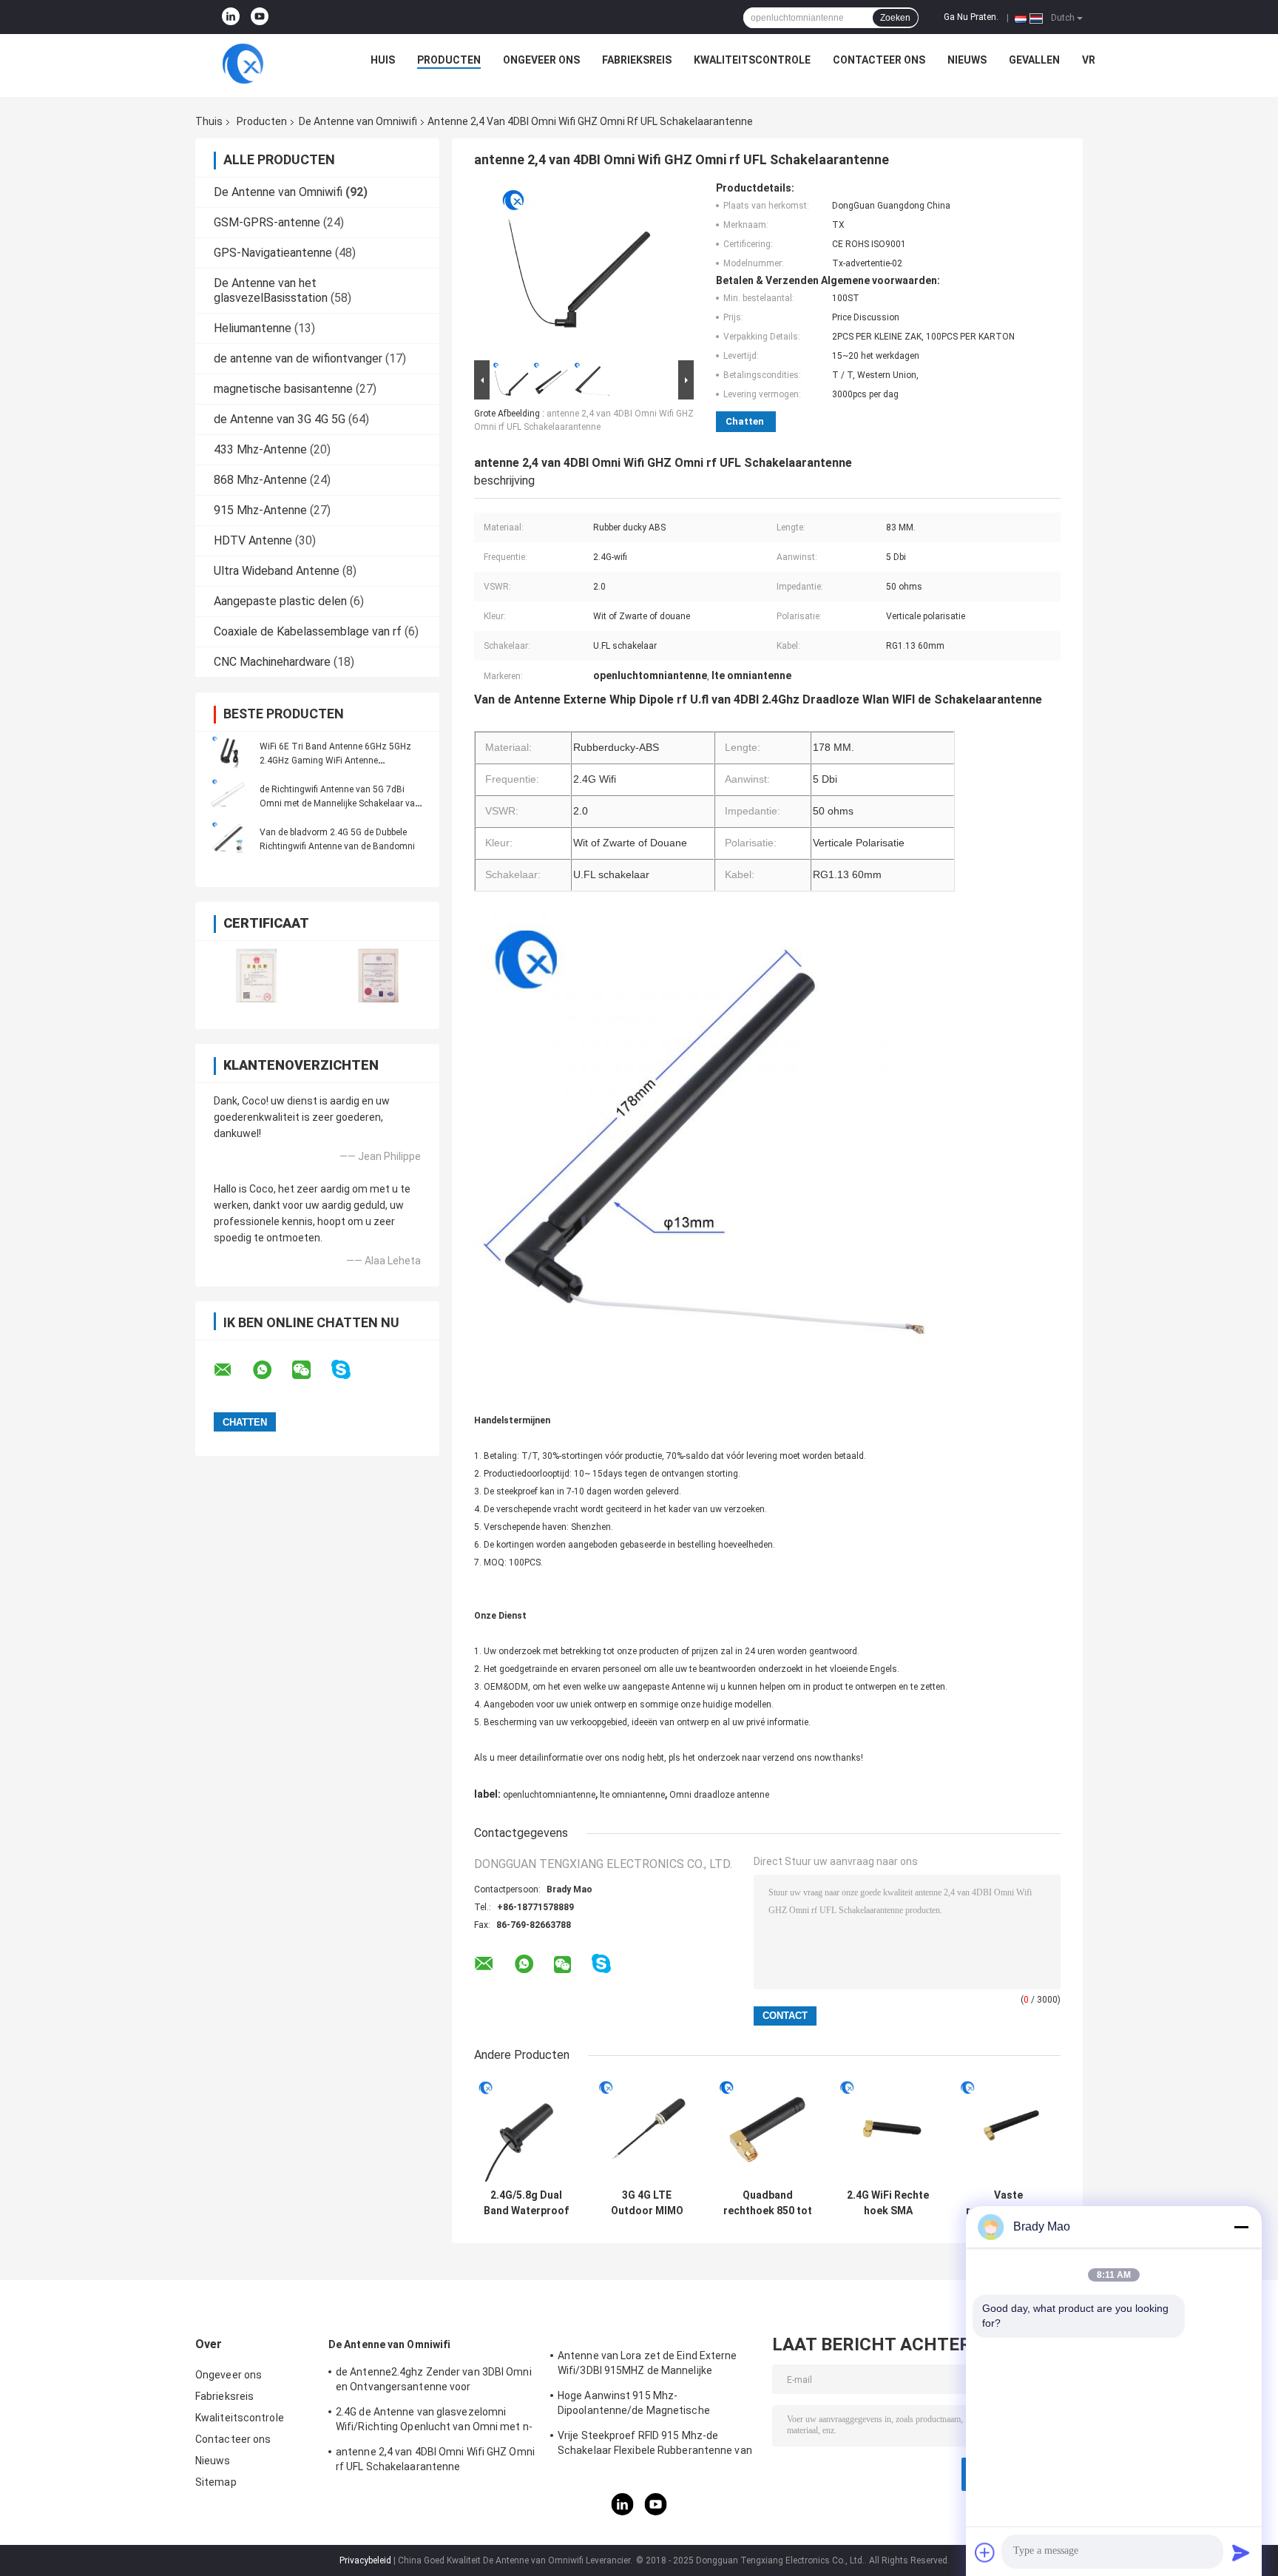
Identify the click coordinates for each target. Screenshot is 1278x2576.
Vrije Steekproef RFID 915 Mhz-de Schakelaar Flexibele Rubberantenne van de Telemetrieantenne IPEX (655, 2445)
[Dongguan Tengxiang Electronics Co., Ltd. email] (232, 1370)
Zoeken (895, 18)
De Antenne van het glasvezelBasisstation (271, 290)
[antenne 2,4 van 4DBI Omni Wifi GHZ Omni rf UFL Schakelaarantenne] (578, 269)
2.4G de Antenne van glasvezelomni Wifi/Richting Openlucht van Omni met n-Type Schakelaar (434, 2421)
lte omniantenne (632, 1795)
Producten (449, 60)
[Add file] (985, 2552)
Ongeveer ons (541, 60)
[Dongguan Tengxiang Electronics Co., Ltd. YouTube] (260, 17)
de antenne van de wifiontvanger (298, 358)
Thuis (209, 121)
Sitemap (216, 2482)
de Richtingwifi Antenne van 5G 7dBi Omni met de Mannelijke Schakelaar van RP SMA (340, 803)
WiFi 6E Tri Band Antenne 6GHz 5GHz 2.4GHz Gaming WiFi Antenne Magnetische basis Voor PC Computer (336, 761)
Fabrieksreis (637, 60)
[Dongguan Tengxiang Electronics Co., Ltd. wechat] (311, 1370)
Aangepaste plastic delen (280, 601)
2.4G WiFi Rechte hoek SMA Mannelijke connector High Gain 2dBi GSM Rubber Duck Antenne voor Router (888, 2203)
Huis (383, 60)
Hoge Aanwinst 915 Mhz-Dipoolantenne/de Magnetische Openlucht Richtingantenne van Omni (648, 2405)
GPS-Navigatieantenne (273, 253)
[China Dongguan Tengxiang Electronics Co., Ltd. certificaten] (256, 975)
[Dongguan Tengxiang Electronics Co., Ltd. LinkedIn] (231, 17)
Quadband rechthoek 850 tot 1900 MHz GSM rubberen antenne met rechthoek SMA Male (768, 2203)
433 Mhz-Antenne (260, 449)
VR (1089, 60)
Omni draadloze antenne (719, 1795)
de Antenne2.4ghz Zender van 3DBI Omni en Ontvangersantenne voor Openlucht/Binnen (434, 2381)
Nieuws (967, 60)
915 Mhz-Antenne (260, 510)
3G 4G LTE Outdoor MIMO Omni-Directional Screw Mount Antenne (647, 2203)
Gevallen (1034, 60)
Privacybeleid (365, 2560)
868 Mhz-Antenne (260, 480)
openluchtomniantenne (549, 1795)
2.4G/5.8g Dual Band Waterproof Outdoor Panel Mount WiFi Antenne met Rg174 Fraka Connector (526, 2203)
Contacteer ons (879, 60)
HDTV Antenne (253, 540)
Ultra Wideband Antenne (277, 571)
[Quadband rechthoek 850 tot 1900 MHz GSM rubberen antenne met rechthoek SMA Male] (767, 2130)
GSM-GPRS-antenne (267, 222)
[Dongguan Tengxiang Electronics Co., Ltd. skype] (350, 1370)
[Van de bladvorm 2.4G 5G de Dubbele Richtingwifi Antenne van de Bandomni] (229, 839)
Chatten (745, 421)
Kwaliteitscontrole (752, 60)
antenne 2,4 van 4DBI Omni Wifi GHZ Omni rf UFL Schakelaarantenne (435, 2459)
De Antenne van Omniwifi (358, 121)
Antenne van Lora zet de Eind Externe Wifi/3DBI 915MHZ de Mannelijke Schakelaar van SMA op (648, 2365)
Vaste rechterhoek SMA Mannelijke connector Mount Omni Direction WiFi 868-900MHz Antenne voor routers (1009, 2203)
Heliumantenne (253, 328)
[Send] (1241, 2552)
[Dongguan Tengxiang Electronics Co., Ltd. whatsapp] (271, 1370)
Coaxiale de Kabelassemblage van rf (308, 631)
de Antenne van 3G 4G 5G (280, 419)
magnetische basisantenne (283, 389)
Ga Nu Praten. (971, 17)
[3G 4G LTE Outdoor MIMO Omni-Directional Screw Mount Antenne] (647, 2130)
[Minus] (1241, 2227)
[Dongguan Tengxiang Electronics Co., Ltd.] (243, 64)
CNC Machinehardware (272, 662)
